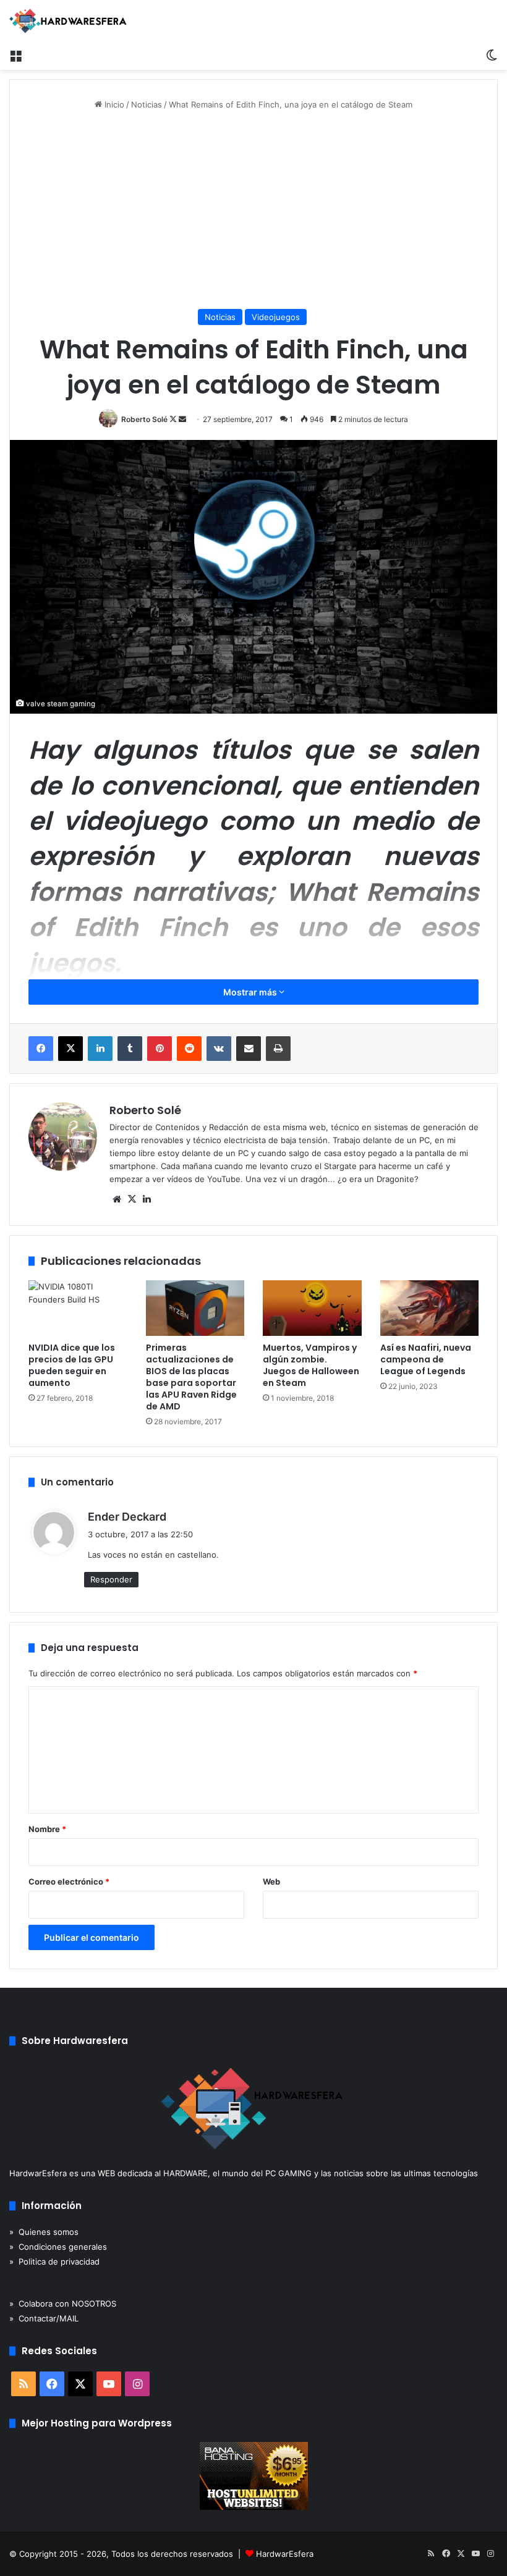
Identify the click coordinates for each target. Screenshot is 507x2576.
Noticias (147, 104)
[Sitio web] (117, 1199)
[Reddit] (189, 1049)
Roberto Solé (144, 419)
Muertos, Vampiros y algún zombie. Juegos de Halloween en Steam (311, 1365)
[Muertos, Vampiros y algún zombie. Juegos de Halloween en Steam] (312, 1308)
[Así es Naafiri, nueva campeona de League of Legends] (430, 1308)
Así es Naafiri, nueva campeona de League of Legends (426, 1359)
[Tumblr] (130, 1049)
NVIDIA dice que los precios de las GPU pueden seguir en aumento (72, 1365)
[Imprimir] (278, 1049)
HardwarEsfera (285, 2554)
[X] (70, 1049)
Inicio (113, 104)
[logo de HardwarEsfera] (68, 21)
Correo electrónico (69, 1881)
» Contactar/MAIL (44, 2318)
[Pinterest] (160, 1049)
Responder (111, 1579)
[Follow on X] (174, 419)
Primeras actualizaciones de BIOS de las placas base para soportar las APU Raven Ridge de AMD (191, 1377)
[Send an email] (182, 419)
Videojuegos (276, 317)
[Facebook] (41, 1049)
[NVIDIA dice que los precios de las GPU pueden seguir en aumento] (78, 1308)
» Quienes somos (44, 2232)
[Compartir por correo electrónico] (249, 1049)
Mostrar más (251, 992)
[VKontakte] (219, 1049)
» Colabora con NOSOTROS (63, 2304)
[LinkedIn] (100, 1049)
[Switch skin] (492, 54)
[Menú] (15, 54)
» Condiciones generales (58, 2247)
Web (271, 1881)
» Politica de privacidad (54, 2261)
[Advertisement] (253, 210)
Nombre (47, 1829)
